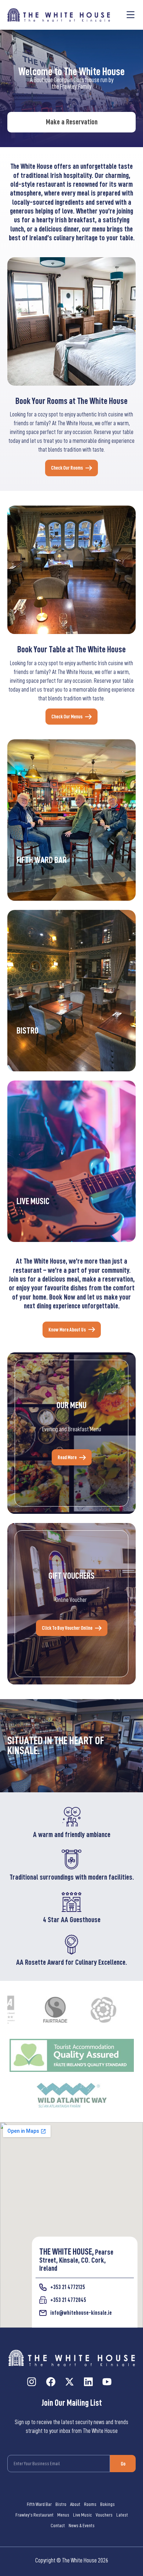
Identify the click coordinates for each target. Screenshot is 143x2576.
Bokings (107, 2504)
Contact (58, 2525)
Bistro (61, 2504)
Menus (63, 2515)
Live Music (82, 2515)
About (75, 2504)
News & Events (82, 2525)
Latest (122, 2515)
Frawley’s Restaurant (34, 2515)
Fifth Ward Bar (39, 2504)
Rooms (90, 2504)
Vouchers (104, 2515)
